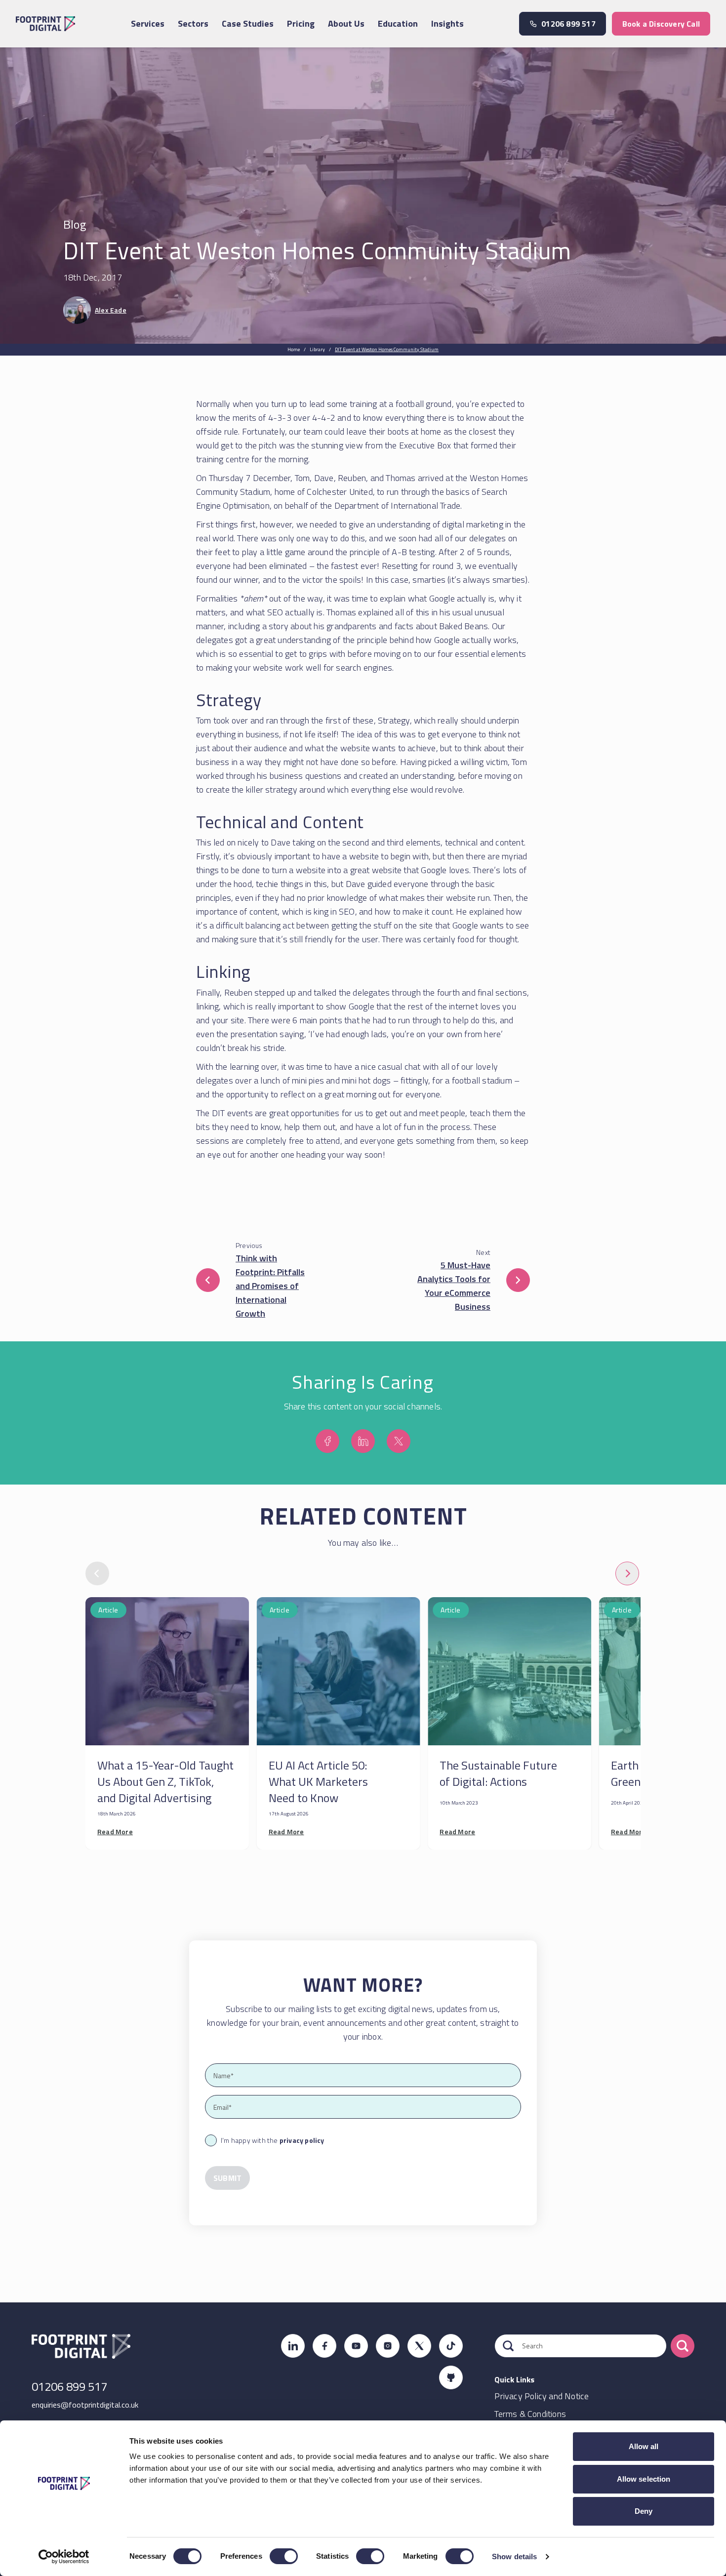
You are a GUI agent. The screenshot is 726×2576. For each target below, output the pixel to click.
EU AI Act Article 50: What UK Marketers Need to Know (318, 1781)
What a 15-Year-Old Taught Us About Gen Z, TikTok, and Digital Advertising (165, 1781)
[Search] (683, 2346)
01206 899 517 (69, 2386)
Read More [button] (115, 1831)
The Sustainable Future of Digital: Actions (498, 1773)
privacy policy (302, 2140)
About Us (346, 23)
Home (294, 349)
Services (148, 23)
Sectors (193, 23)
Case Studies (248, 23)
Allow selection (644, 2479)
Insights (447, 23)
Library (317, 349)
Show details (514, 2556)
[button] (208, 1280)
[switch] (284, 2556)
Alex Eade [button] (111, 310)
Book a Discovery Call (661, 24)
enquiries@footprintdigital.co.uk (85, 2405)
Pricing (301, 23)
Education (398, 23)
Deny (644, 2511)
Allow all (644, 2446)
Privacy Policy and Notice (542, 2396)
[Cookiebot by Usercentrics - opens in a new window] (64, 2557)
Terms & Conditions (530, 2414)
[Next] (627, 1573)
